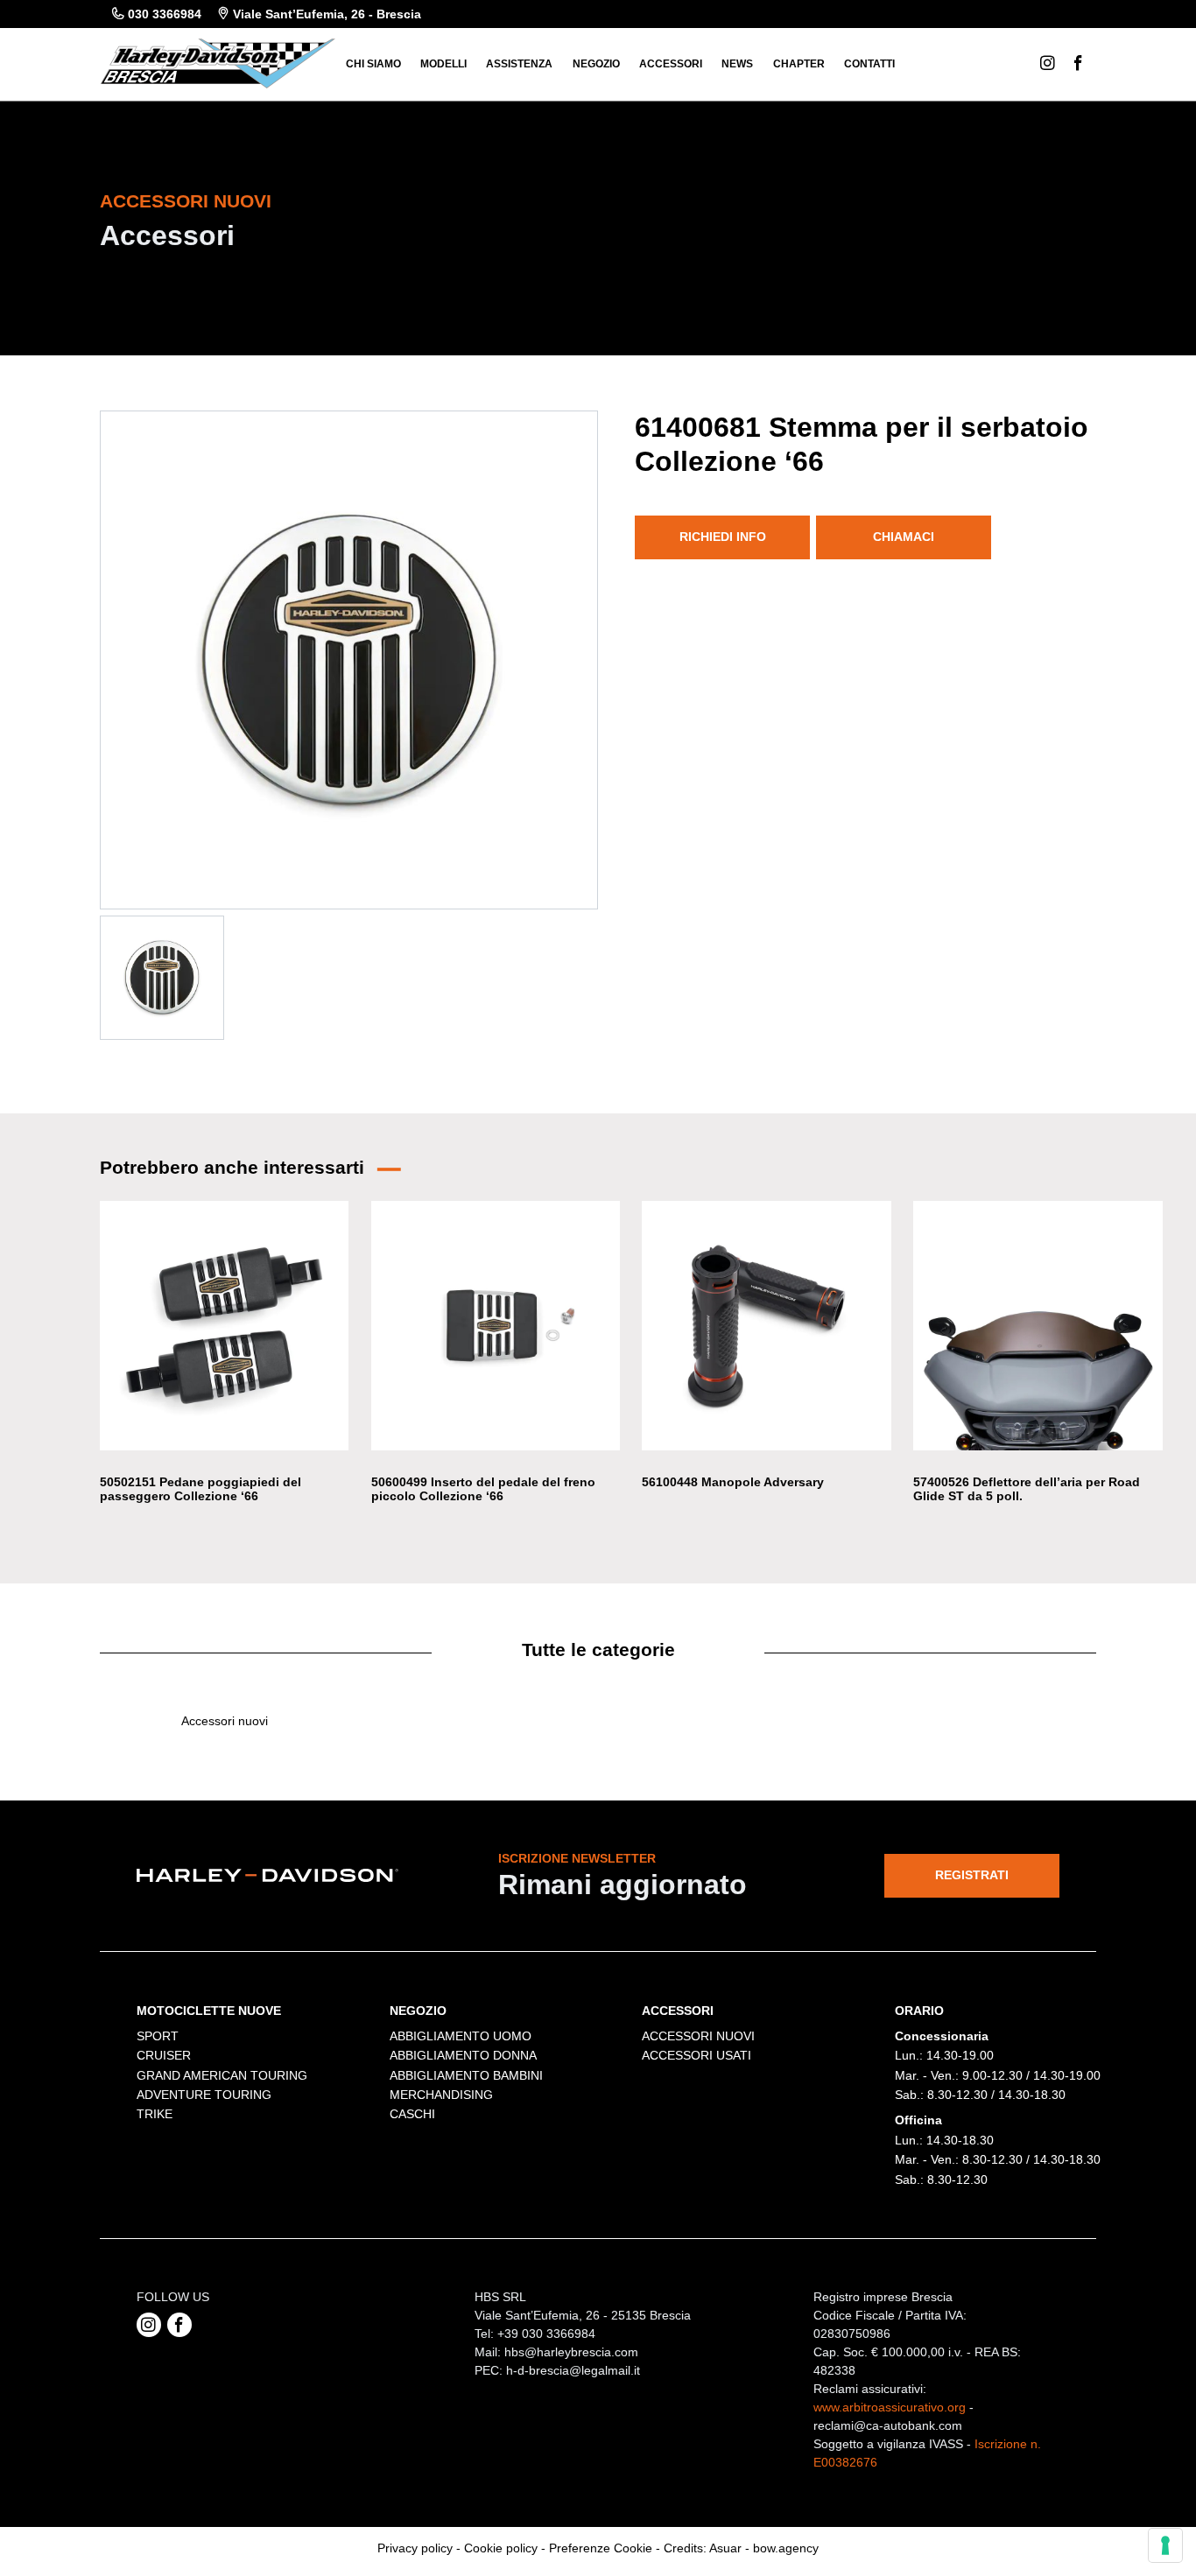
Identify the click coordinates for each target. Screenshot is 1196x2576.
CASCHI (412, 2114)
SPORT (158, 2036)
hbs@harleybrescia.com (571, 2352)
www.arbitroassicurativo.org (890, 2407)
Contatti (869, 64)
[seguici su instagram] (149, 2325)
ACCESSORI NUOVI (698, 2036)
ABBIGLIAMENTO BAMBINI (466, 2075)
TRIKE (155, 2114)
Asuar (725, 2548)
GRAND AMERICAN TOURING (222, 2075)
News (737, 64)
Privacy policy (415, 2548)
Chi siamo (373, 64)
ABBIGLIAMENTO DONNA (463, 2055)
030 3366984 (165, 14)
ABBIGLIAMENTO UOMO (461, 2036)
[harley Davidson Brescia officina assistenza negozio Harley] (218, 62)
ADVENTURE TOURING (204, 2095)
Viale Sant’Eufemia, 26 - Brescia (327, 14)
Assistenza (519, 64)
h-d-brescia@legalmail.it (573, 2370)
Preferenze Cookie (601, 2548)
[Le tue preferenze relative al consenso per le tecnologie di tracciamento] (1165, 2545)
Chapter (799, 64)
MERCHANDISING (441, 2095)
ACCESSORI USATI (696, 2055)
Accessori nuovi (225, 1721)
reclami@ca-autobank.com (888, 2425)
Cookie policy (501, 2548)
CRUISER (164, 2055)
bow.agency (786, 2548)
